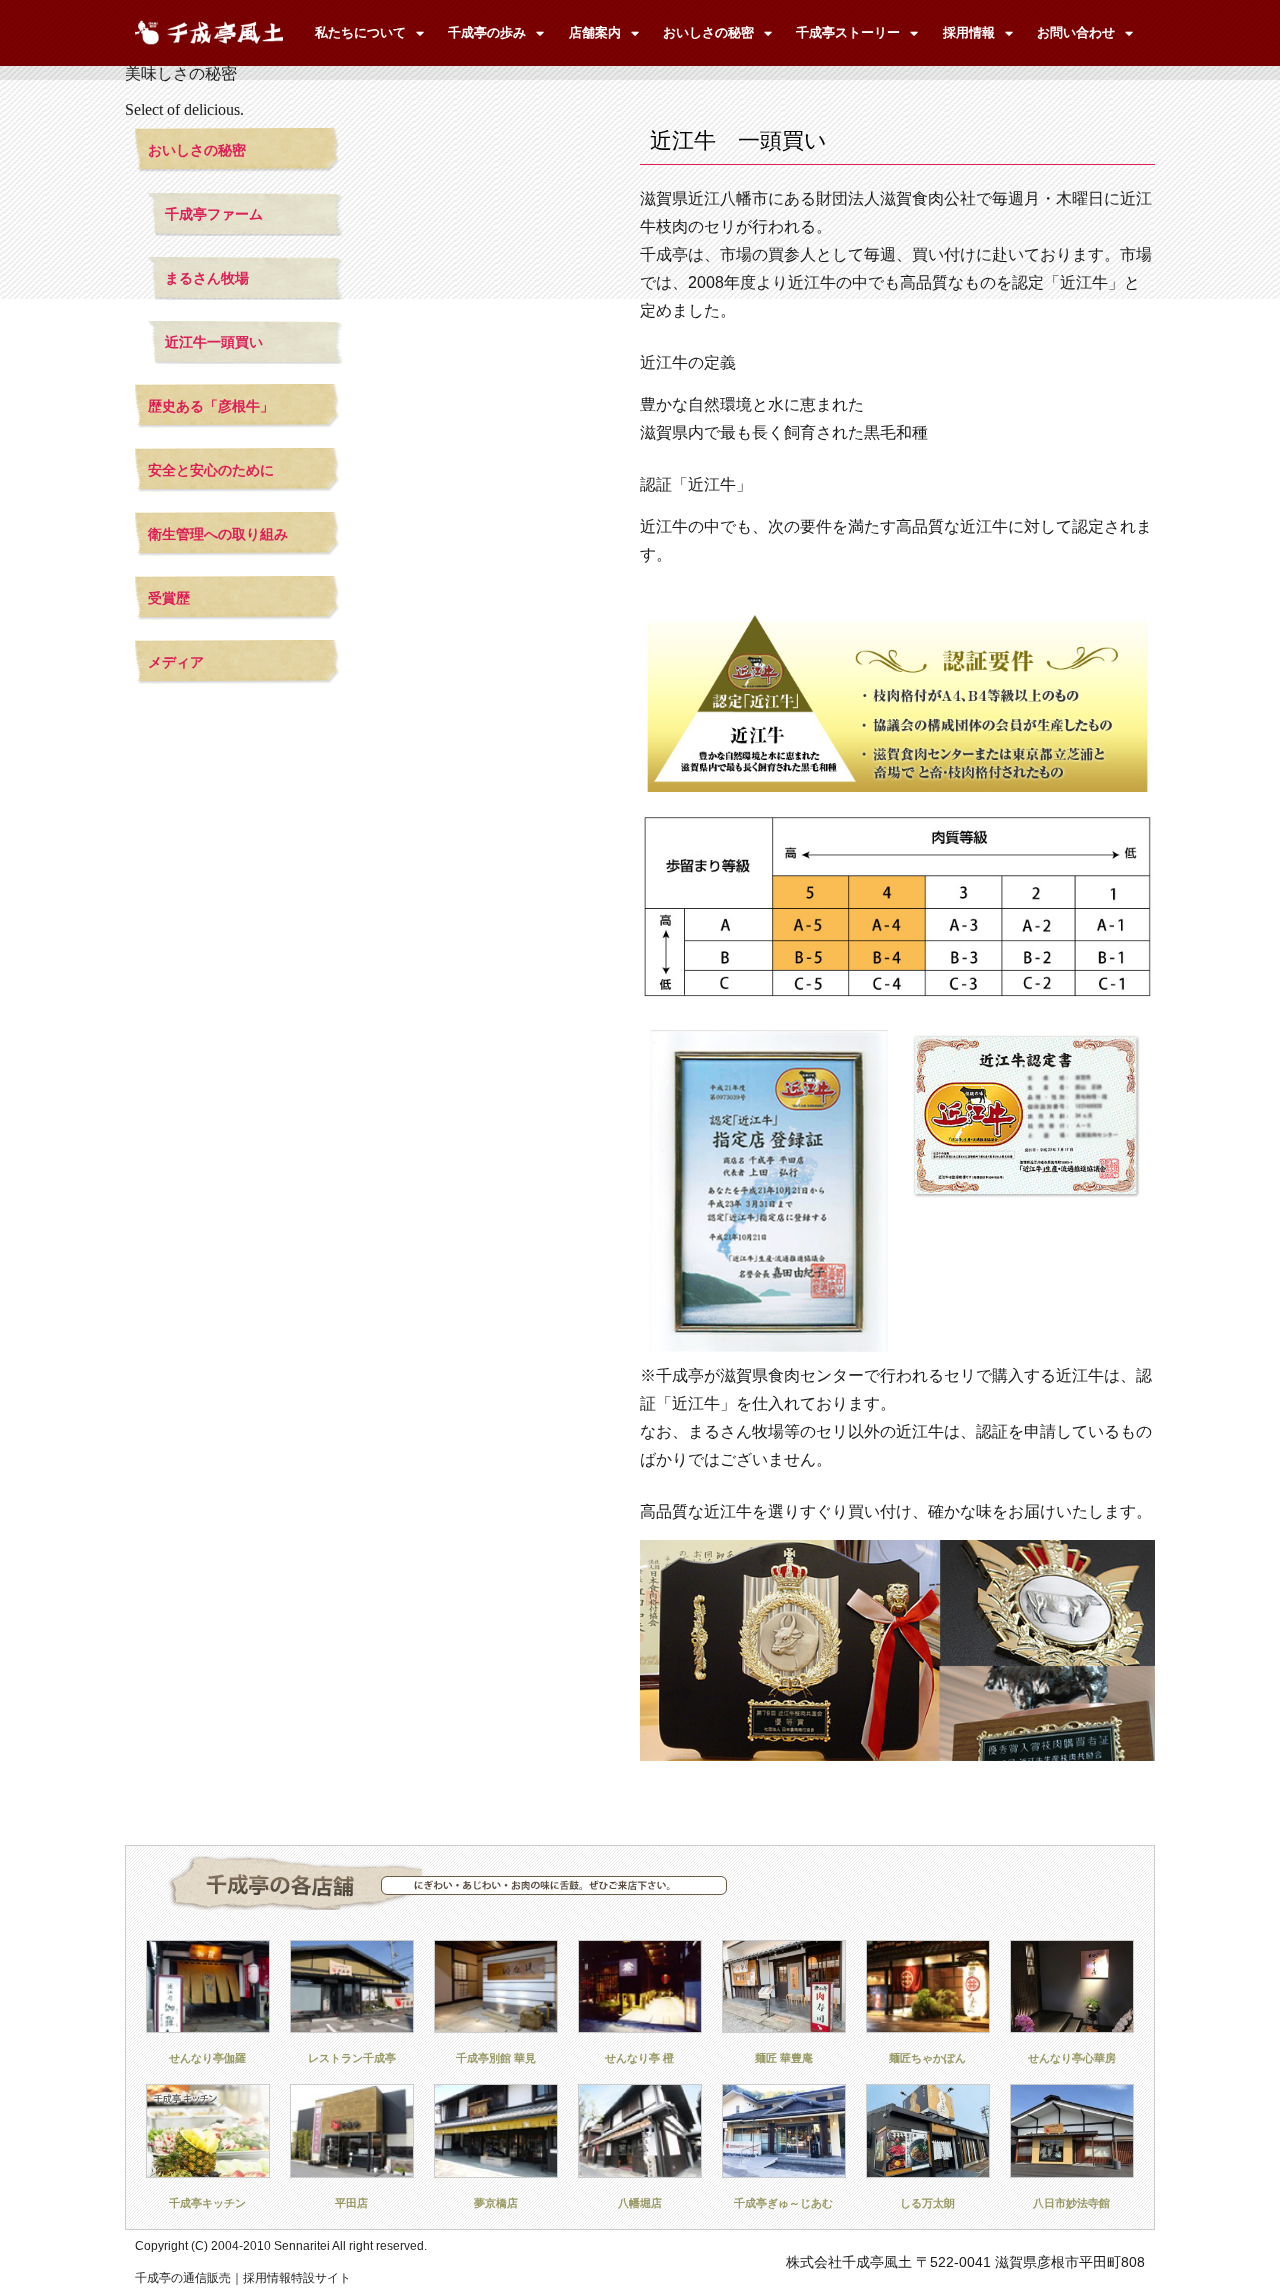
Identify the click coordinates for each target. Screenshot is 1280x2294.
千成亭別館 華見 (496, 2058)
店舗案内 (595, 32)
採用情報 (969, 32)
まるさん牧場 (207, 278)
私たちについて (360, 32)
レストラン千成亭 (352, 2058)
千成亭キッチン (207, 2203)
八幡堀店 (640, 2203)
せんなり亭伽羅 (207, 2058)
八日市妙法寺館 (1071, 2203)
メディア (176, 662)
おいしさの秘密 (708, 32)
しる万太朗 (927, 2203)
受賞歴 (169, 598)
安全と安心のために (211, 470)
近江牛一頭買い (214, 342)
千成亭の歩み (487, 32)
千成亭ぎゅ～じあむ (783, 2203)
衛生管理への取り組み (218, 534)
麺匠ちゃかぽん (927, 2058)
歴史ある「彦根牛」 (211, 406)
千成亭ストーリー (848, 32)
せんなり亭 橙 (639, 2058)
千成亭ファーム (214, 214)
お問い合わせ (1076, 32)
